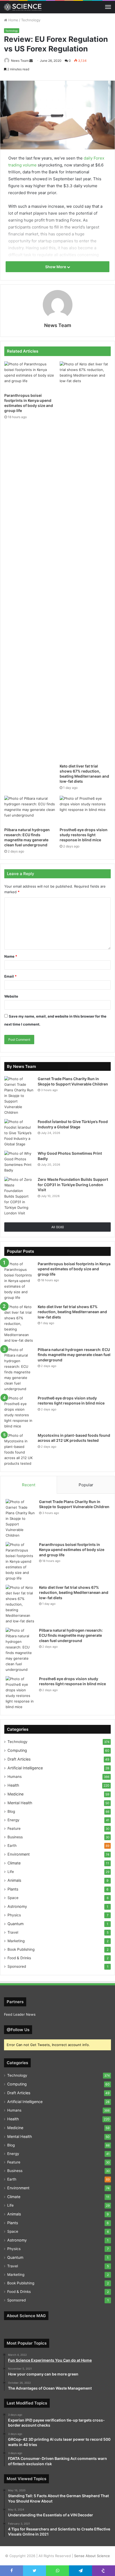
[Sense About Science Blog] (23, 7)
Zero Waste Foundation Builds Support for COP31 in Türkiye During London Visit (73, 1185)
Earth (12, 1846)
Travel (13, 1932)
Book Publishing (21, 1949)
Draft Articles (19, 1759)
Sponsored (17, 1966)
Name (11, 956)
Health (13, 1785)
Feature (14, 1828)
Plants (13, 1889)
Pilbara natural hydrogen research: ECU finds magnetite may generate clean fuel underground (74, 1355)
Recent (29, 1485)
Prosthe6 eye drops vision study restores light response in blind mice (84, 835)
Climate (14, 1863)
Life (11, 1872)
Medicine (16, 1794)
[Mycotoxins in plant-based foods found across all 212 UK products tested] (19, 1450)
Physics (14, 1915)
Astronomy (17, 1906)
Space (13, 1898)
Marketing (16, 1941)
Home (13, 20)
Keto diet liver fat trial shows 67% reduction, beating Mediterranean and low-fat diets (72, 1312)
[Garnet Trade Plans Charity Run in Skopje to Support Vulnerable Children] (19, 1096)
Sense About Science (92, 2556)
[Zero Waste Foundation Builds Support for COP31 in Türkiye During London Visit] (19, 1196)
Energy (14, 1820)
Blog (11, 1811)
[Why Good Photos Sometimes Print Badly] (19, 1162)
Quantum (16, 1924)
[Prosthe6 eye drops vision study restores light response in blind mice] (85, 810)
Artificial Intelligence (25, 1768)
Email (10, 976)
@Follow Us (18, 2030)
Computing (17, 1750)
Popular (86, 1485)
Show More (56, 267)
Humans (15, 1777)
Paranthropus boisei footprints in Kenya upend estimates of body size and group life (74, 1269)
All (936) (58, 1227)
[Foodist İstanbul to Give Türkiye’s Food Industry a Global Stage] (19, 1133)
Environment (19, 1854)
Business (15, 1837)
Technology (31, 20)
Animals (14, 1880)
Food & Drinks (19, 1958)
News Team (20, 61)
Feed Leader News (20, 2014)
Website (11, 996)
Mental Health (20, 1803)
